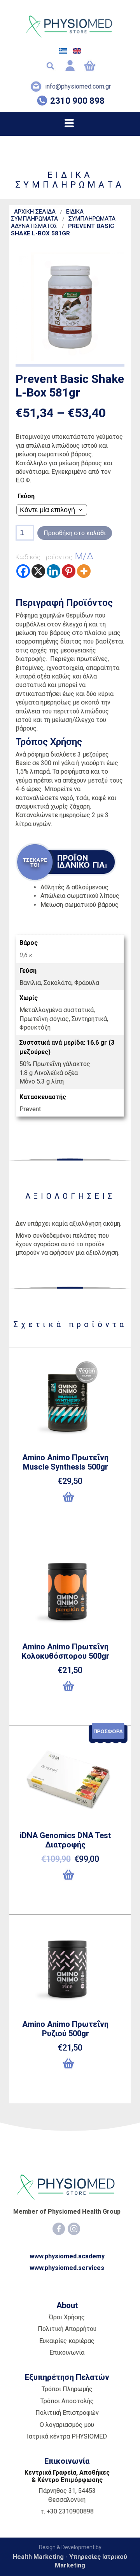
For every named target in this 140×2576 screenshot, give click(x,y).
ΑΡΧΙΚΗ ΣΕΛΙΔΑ (35, 212)
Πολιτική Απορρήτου (67, 2329)
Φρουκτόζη (35, 1027)
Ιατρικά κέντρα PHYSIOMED (67, 2436)
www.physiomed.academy (67, 2256)
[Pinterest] (69, 571)
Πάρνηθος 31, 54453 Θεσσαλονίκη (67, 2495)
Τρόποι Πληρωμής (67, 2389)
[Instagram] (74, 2229)
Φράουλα (87, 983)
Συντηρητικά (89, 1019)
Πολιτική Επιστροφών (67, 2413)
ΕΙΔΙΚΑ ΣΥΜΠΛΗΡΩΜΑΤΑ (47, 215)
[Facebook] (23, 571)
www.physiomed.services (67, 2268)
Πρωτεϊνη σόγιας (44, 1019)
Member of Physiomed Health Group (67, 2212)
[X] (38, 571)
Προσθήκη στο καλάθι (75, 533)
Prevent (30, 1109)
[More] (84, 571)
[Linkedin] (53, 571)
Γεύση (26, 496)
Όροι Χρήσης (67, 2317)
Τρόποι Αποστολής (67, 2401)
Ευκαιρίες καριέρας (67, 2341)
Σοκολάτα (58, 983)
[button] (70, 1500)
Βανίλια (30, 983)
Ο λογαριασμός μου (67, 2425)
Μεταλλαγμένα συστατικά (57, 1010)
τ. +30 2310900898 (67, 2511)
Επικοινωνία (67, 2352)
